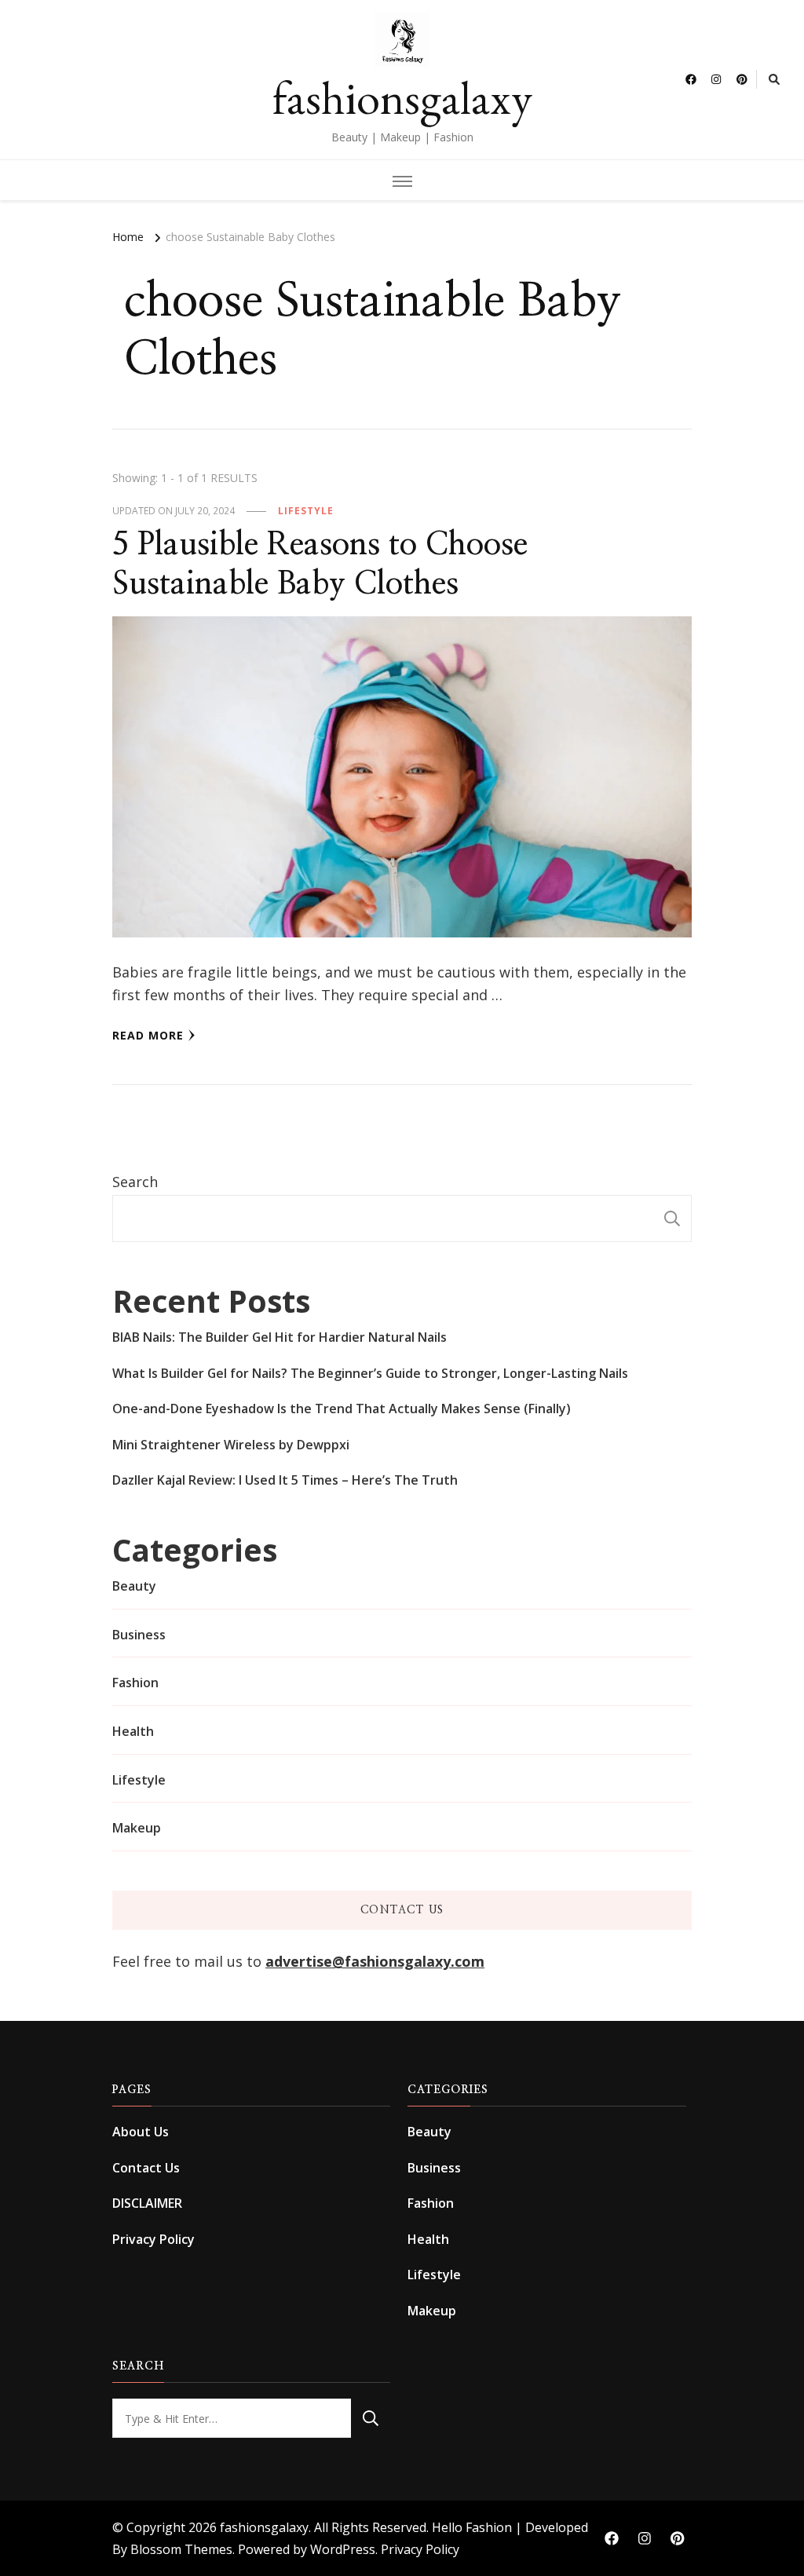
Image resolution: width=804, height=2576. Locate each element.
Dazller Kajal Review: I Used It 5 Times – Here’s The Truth (285, 1480)
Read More (148, 1035)
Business (139, 1635)
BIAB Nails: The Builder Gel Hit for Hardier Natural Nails (280, 1337)
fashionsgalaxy (402, 97)
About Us (141, 2132)
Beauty (134, 1586)
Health (133, 1731)
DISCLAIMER (147, 2203)
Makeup (137, 1828)
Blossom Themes (181, 2549)
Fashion (135, 1683)
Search (135, 1182)
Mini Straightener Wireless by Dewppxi (231, 1445)
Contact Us (146, 2168)
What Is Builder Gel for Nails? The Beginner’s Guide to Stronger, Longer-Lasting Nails (370, 1373)
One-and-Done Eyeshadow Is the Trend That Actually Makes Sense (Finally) (342, 1409)
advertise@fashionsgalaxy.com (375, 1961)
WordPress (343, 2549)
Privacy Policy (153, 2239)
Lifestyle (306, 511)
